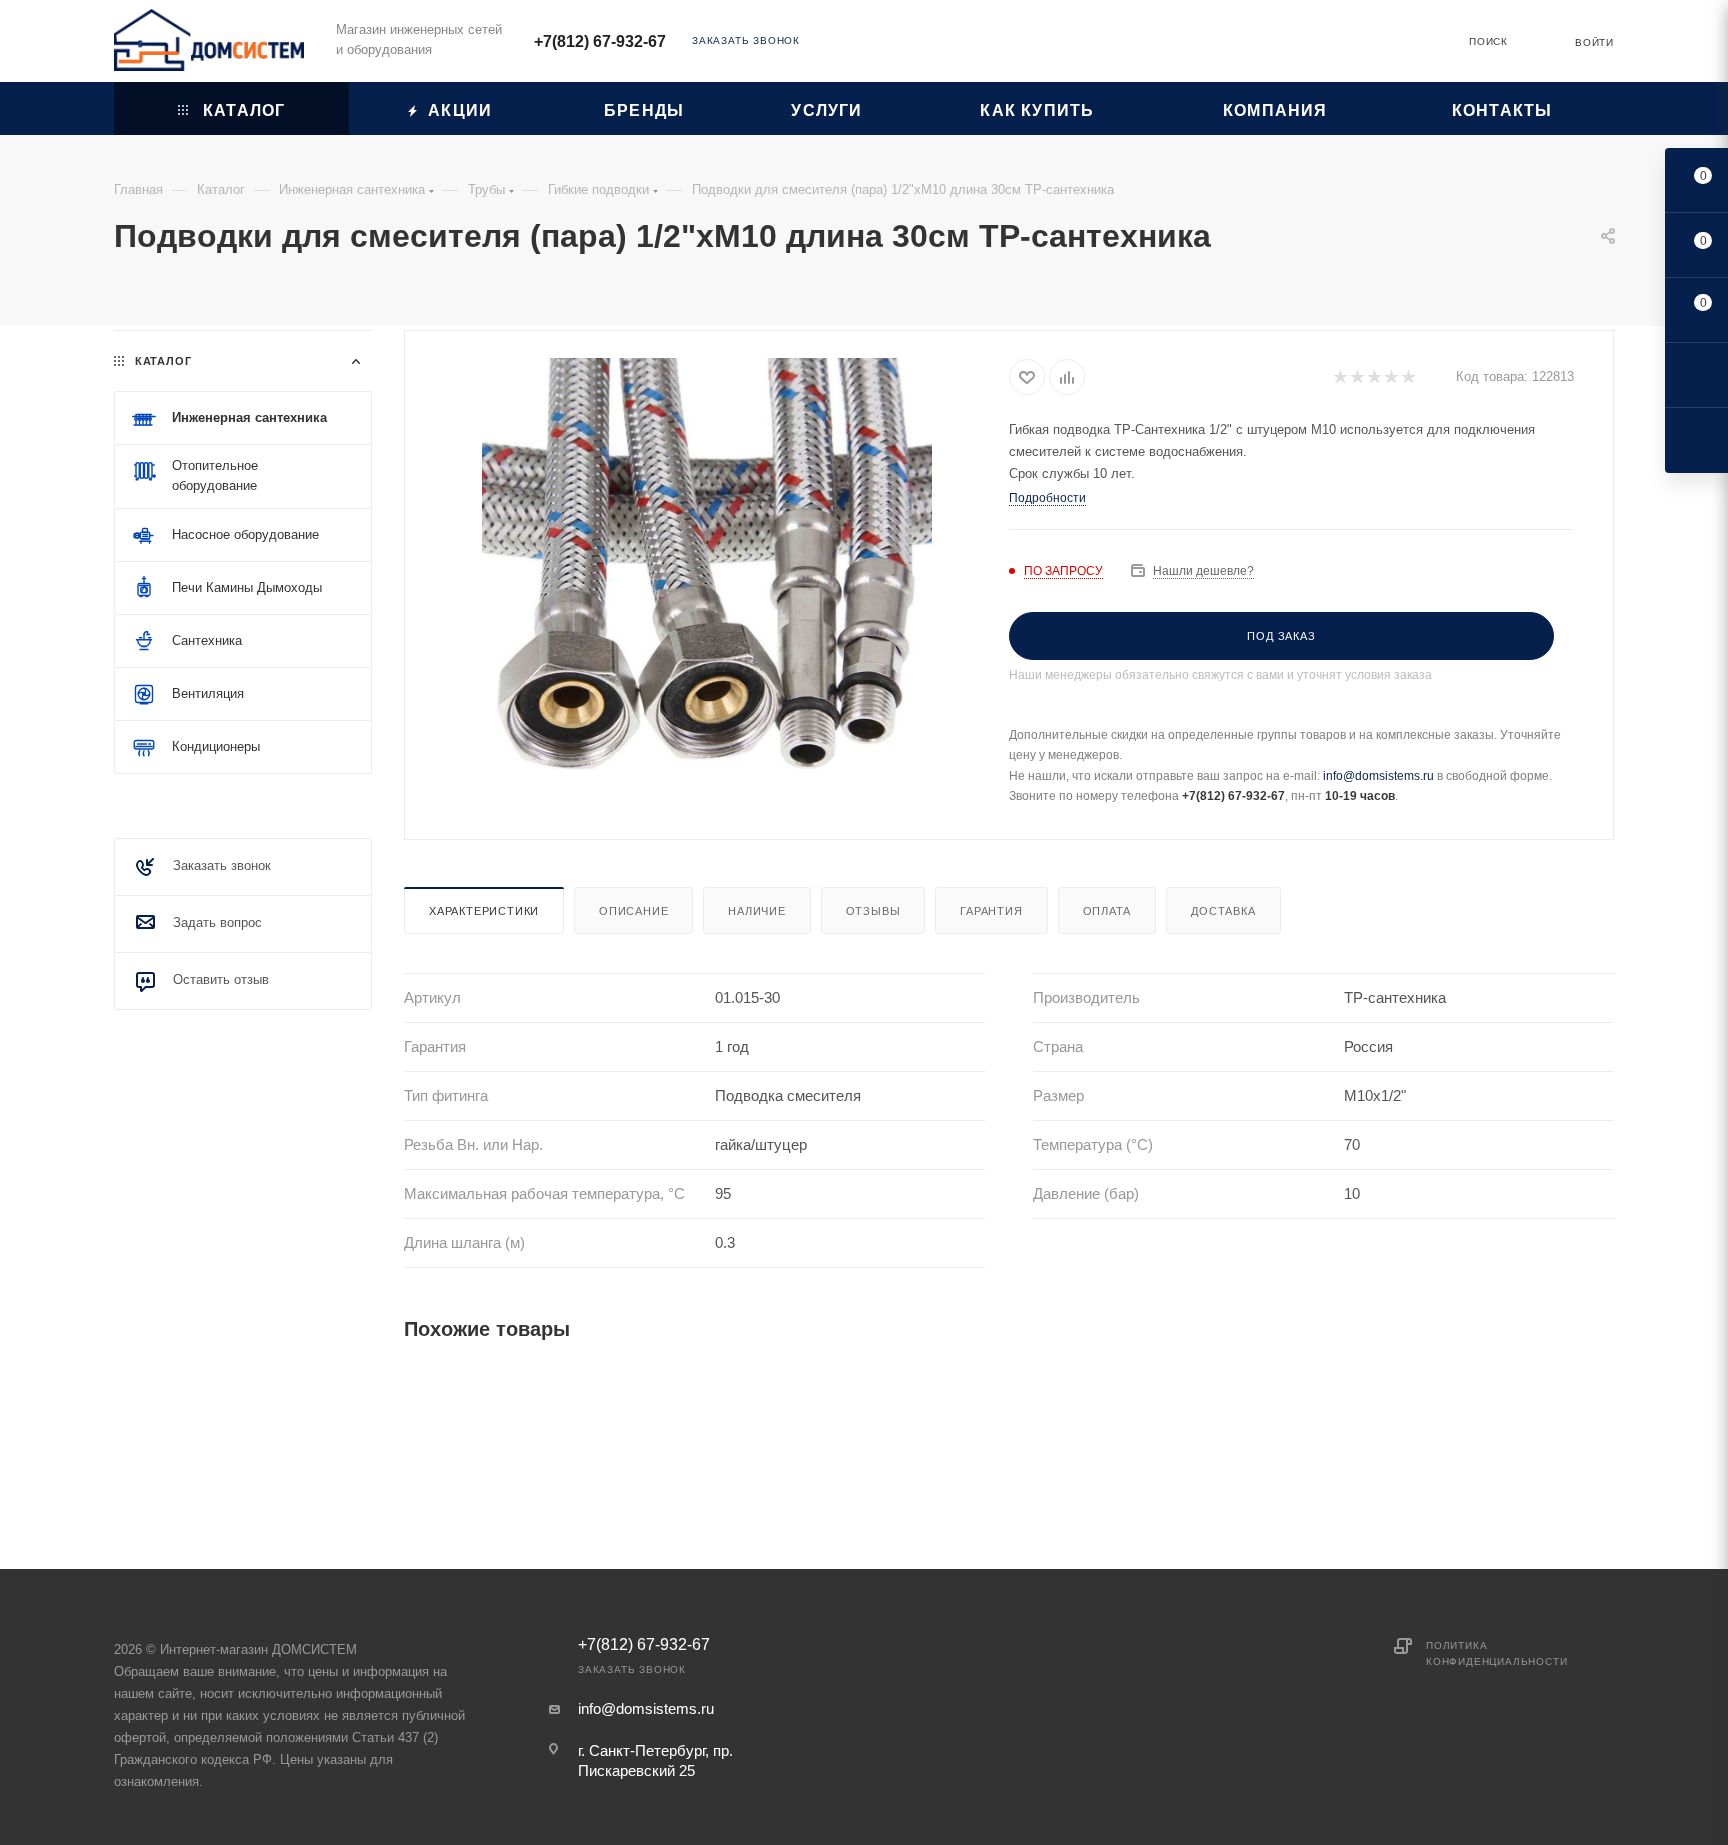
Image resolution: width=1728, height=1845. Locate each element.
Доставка (1223, 911)
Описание (633, 911)
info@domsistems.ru (1378, 776)
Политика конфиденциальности (1496, 1653)
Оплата (1107, 911)
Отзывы (873, 911)
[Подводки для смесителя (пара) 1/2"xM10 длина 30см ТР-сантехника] (707, 583)
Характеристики (484, 911)
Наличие (757, 911)
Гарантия (991, 911)
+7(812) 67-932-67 (600, 41)
